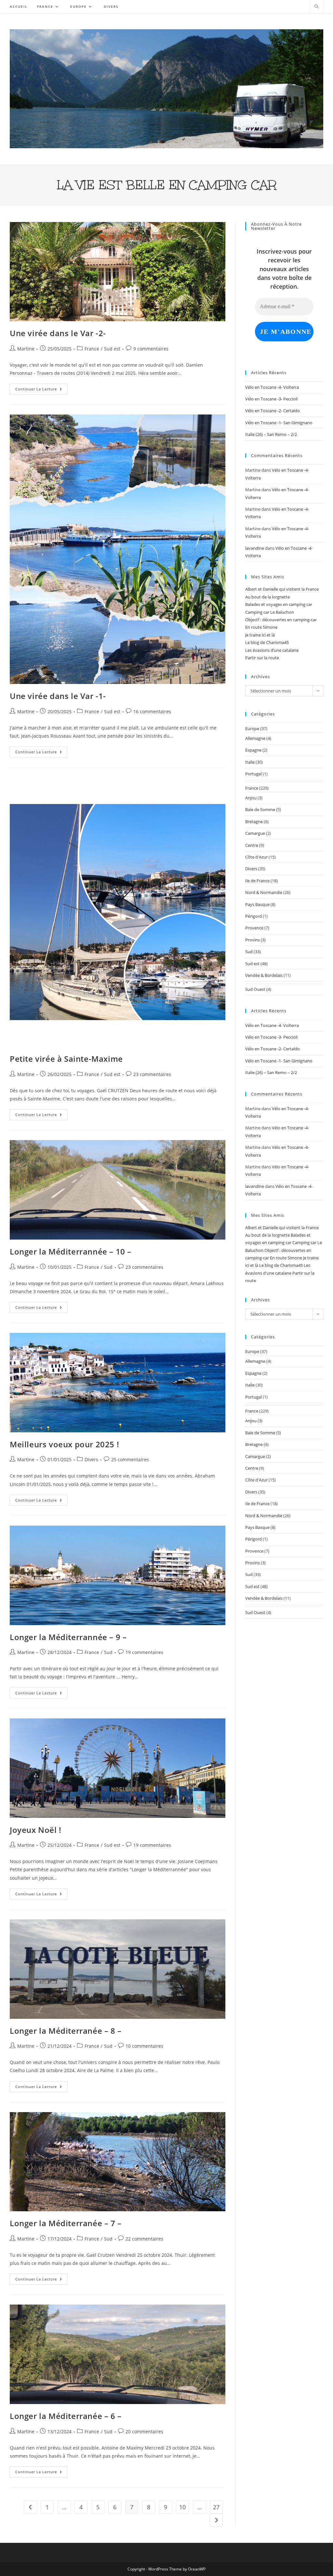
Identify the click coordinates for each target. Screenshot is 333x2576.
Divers (91, 1459)
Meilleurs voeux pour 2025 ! (64, 1444)
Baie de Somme (260, 809)
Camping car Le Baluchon (270, 612)
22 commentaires (144, 2239)
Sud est (112, 349)
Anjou (251, 798)
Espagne (253, 750)
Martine (26, 349)
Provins (253, 940)
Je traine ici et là (260, 635)
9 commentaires (151, 349)
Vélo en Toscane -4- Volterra (272, 387)
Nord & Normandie (264, 892)
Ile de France (257, 881)
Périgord (253, 916)
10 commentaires (144, 2046)
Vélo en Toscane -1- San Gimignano (279, 423)
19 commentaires (144, 1652)
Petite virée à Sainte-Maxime (66, 1059)
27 (216, 2507)
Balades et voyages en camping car (279, 604)
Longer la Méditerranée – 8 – (66, 2031)
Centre (252, 845)
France (92, 349)
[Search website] (316, 7)
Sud (108, 1267)
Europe (252, 729)
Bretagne (254, 821)
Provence (254, 928)
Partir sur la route (262, 658)
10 (182, 2507)
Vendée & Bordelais (264, 975)
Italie (250, 762)
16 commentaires (152, 711)
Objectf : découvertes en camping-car (281, 620)
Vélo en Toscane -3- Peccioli (271, 399)
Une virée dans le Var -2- (58, 333)
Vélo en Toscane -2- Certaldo (273, 411)
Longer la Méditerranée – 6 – (66, 2416)
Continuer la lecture (41, 390)
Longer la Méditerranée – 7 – (66, 2223)
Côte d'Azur (256, 857)
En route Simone (261, 627)
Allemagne (255, 738)
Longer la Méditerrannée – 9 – (68, 1637)
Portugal (253, 774)
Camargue (255, 833)
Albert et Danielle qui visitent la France (282, 589)
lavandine (255, 548)
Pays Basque (257, 904)
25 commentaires (130, 1459)
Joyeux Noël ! (36, 1830)
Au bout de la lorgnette (267, 597)
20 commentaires (144, 2431)
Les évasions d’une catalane (272, 650)
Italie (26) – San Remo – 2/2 (271, 434)
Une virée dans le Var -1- (58, 696)
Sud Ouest (255, 989)
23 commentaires (152, 1074)
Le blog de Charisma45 (267, 642)
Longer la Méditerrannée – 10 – (71, 1251)
